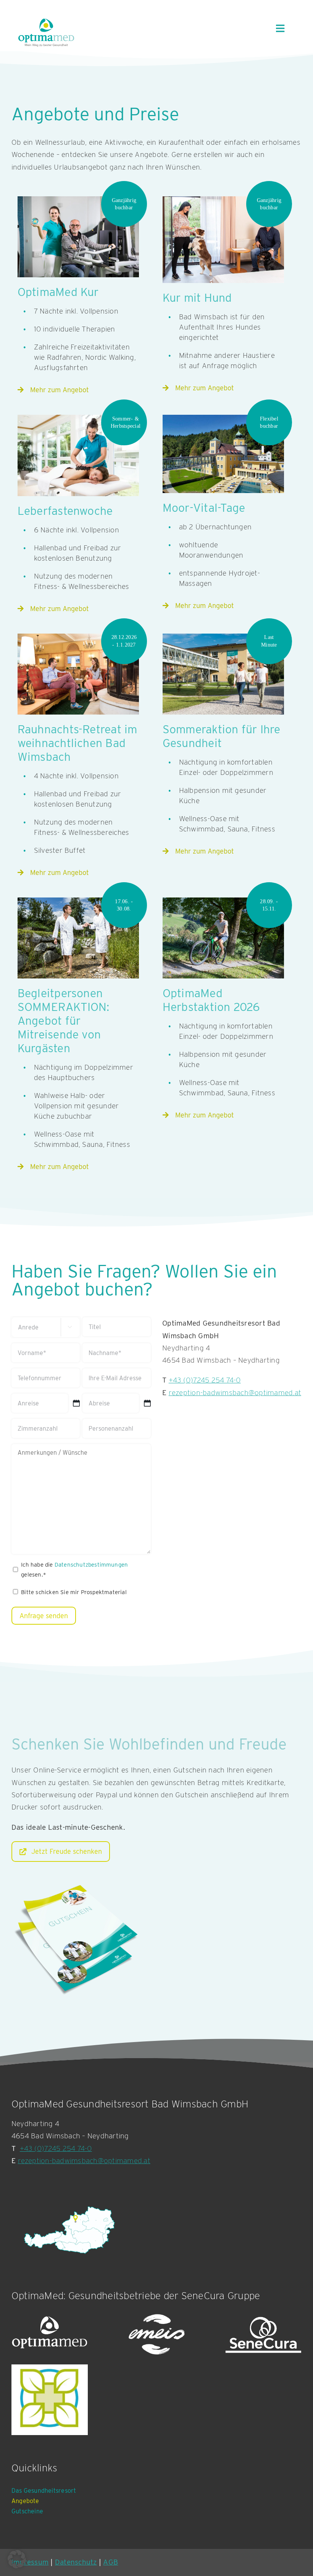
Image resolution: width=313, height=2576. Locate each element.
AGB (111, 2562)
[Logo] (50, 2400)
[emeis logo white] (156, 2335)
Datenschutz (76, 2562)
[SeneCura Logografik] (263, 2335)
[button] (17, 2559)
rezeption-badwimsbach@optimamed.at (84, 2161)
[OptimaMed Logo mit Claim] (46, 32)
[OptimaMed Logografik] (50, 2335)
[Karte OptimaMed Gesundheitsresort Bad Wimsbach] (69, 2230)
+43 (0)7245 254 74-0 (56, 2148)
